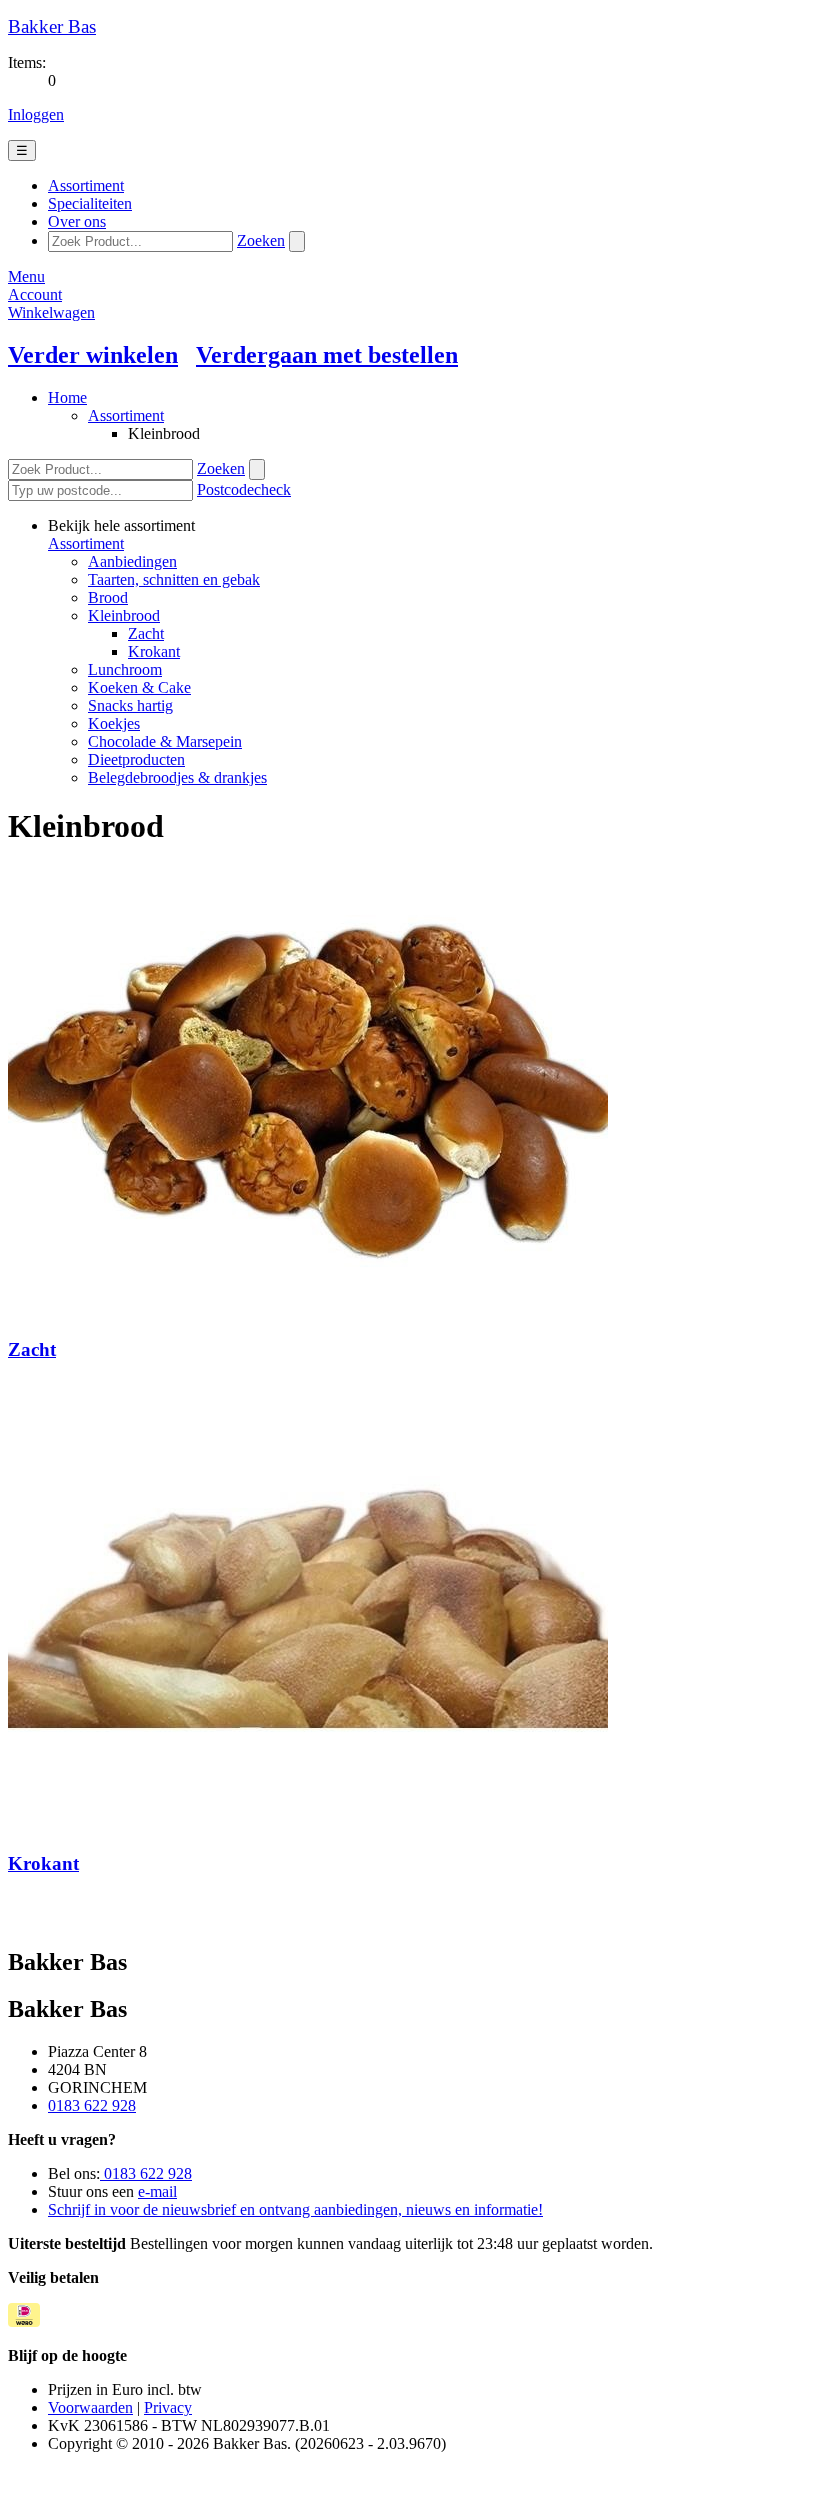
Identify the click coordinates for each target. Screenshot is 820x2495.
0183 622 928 (92, 2105)
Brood (108, 597)
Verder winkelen (93, 355)
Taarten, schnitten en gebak (174, 579)
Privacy (168, 2407)
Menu (26, 276)
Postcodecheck (244, 489)
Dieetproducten (136, 759)
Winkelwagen (51, 312)
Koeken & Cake (139, 687)
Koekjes (114, 723)
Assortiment (126, 415)
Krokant (154, 651)
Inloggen (36, 114)
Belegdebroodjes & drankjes (177, 777)
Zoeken (261, 240)
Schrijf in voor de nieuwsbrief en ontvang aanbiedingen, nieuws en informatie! (295, 2209)
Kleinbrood (124, 615)
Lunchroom (125, 669)
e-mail (157, 2191)
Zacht (146, 633)
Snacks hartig (130, 705)
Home (67, 397)
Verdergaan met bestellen (327, 355)
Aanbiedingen (132, 561)
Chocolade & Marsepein (165, 741)
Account (35, 294)
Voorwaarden (90, 2407)
